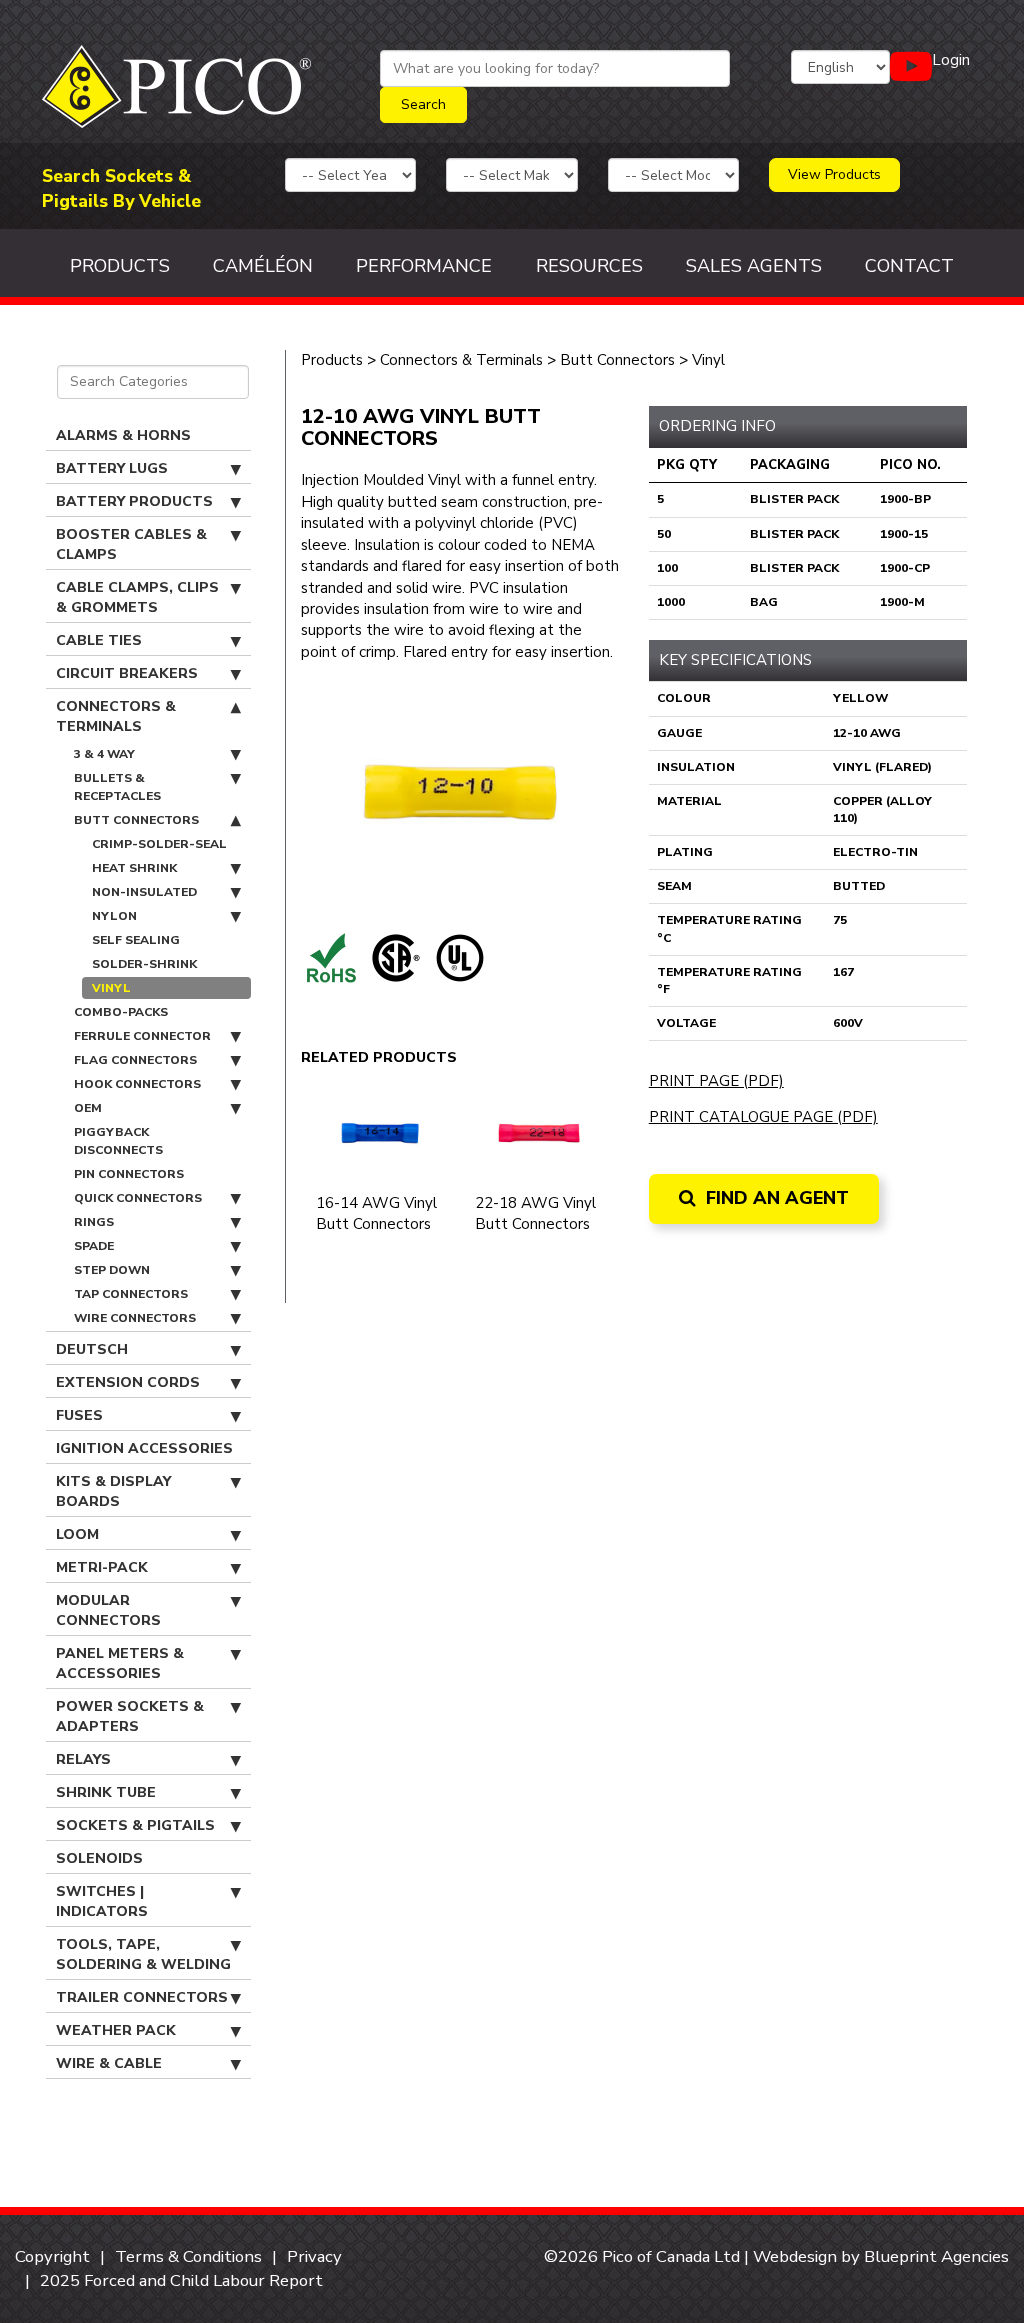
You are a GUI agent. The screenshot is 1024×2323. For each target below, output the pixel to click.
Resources (589, 266)
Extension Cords (128, 1382)
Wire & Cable (109, 2063)
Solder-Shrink (144, 964)
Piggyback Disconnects (118, 1141)
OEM (88, 1108)
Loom (77, 1534)
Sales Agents (754, 266)
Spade (94, 1246)
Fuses (79, 1415)
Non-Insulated (144, 892)
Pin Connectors (129, 1174)
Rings (94, 1222)
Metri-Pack (102, 1567)
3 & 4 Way (104, 754)
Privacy (314, 2256)
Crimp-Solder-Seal (159, 844)
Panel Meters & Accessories (120, 1663)
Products (120, 266)
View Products (834, 174)
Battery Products (134, 501)
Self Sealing (136, 940)
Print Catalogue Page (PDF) (763, 1117)
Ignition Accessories (144, 1448)
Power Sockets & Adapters (130, 1716)
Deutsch (92, 1349)
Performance (424, 266)
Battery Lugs (112, 468)
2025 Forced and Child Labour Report (181, 2280)
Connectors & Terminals (116, 716)
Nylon (114, 916)
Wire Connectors (135, 1318)
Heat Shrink (134, 868)
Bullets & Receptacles (117, 787)
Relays (83, 1759)
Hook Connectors (137, 1084)
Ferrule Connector (142, 1036)
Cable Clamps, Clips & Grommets (137, 597)
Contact (909, 266)
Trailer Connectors (142, 1997)
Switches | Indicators (102, 1901)
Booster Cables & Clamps (131, 544)
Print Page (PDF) (716, 1081)
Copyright (52, 2256)
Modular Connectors (108, 1610)
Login (951, 60)
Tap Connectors (131, 1294)
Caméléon (263, 266)
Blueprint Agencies (936, 2256)
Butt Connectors (136, 820)
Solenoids (99, 1858)
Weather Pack (116, 2030)
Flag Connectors (135, 1060)
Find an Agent (775, 1198)
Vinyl (111, 988)
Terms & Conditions (188, 2256)
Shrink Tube (106, 1792)
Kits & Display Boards (113, 1491)
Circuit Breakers (127, 673)
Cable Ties (99, 640)
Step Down (112, 1270)
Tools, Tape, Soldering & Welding (143, 1954)
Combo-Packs (121, 1012)
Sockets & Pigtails (135, 1825)
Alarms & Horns (123, 435)
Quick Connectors (138, 1198)
